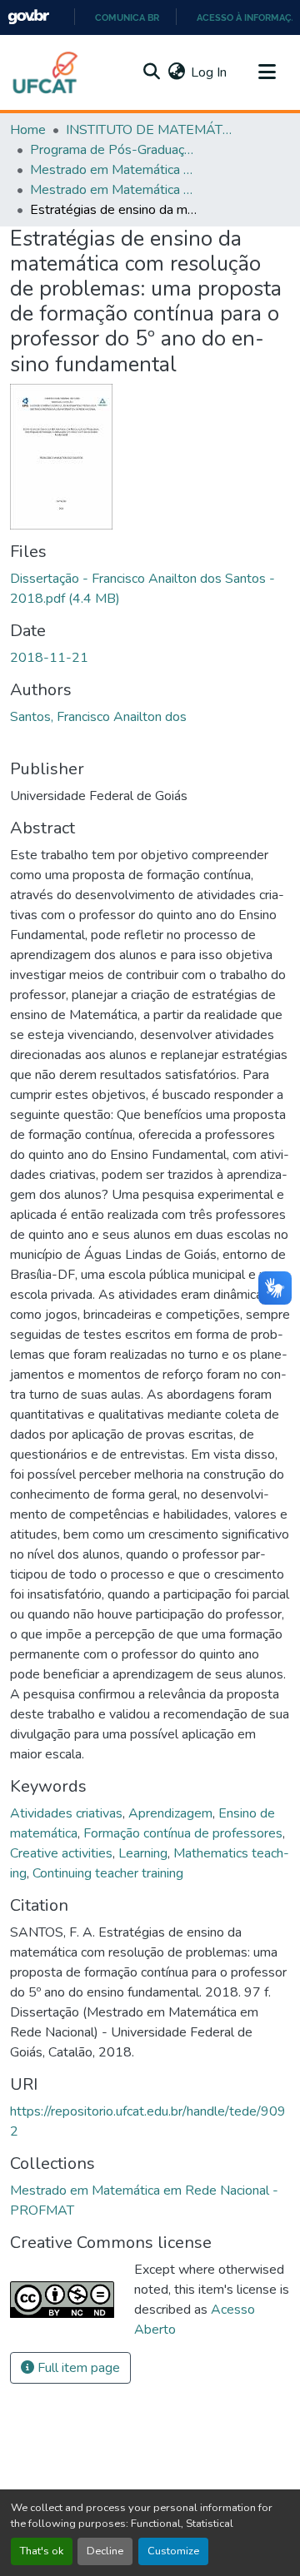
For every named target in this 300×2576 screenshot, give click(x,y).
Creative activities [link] (61, 1853)
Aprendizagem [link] (170, 1813)
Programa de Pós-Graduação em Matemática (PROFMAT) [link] (113, 150)
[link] (150, 589)
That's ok (42, 2551)
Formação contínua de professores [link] (183, 1833)
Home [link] (28, 130)
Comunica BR (127, 17)
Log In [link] (209, 72)
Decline (105, 2551)
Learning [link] (143, 1853)
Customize (173, 2551)
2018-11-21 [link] (49, 658)
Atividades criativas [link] (66, 1813)
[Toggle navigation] (267, 72)
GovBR (28, 17)
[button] (46, 72)
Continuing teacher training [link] (108, 1873)
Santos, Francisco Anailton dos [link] (98, 717)
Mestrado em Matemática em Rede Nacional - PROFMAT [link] (113, 170)
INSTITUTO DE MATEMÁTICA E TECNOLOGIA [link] (149, 130)
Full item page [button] (77, 2368)
